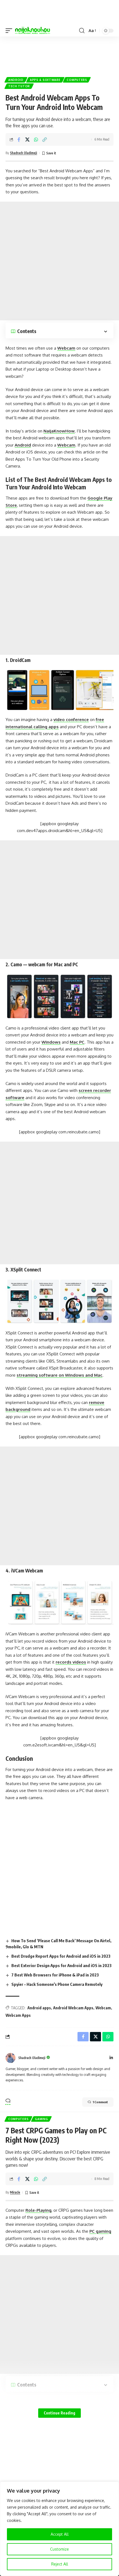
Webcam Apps (18, 2015)
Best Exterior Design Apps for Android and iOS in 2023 (61, 1965)
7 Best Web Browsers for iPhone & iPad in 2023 (55, 1975)
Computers (77, 80)
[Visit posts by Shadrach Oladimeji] (11, 2058)
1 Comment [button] (100, 2102)
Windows (51, 1042)
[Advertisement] (59, 54)
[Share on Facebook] (19, 139)
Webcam (66, 348)
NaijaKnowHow (59, 431)
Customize (59, 2549)
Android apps (39, 2008)
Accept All (60, 2534)
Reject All (60, 2564)
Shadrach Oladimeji (24, 153)
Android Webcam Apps (73, 2008)
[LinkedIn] (111, 2058)
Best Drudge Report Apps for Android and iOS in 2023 (61, 1956)
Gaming (41, 2119)
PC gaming (100, 2231)
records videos (71, 1662)
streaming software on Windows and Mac (59, 1375)
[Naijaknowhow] (33, 31)
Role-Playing (38, 2210)
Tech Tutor (19, 86)
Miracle (15, 2192)
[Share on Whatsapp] (36, 139)
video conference (71, 720)
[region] (59, 2529)
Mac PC (77, 1042)
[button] (10, 31)
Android (16, 80)
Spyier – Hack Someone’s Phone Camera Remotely (57, 1984)
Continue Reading (59, 2413)
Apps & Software (45, 80)
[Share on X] (27, 139)
